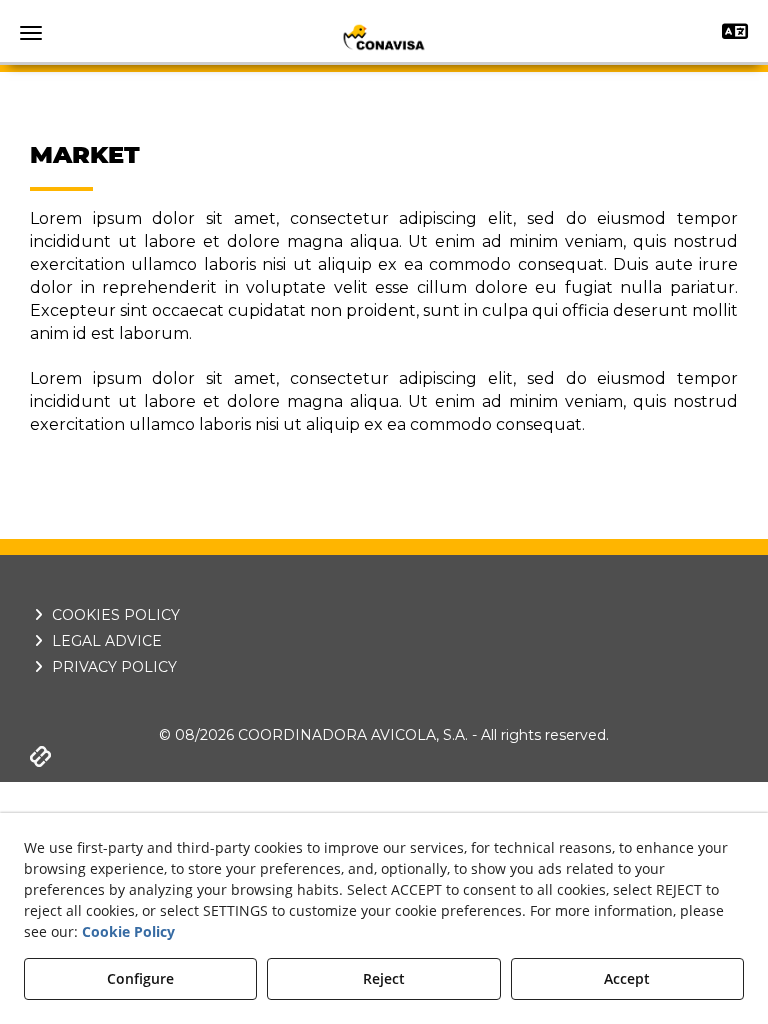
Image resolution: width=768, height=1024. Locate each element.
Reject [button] (384, 978)
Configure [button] (140, 978)
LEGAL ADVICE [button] (105, 641)
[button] (384, 37)
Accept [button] (627, 978)
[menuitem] (384, 615)
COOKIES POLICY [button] (114, 615)
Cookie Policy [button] (128, 931)
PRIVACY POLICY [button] (112, 667)
